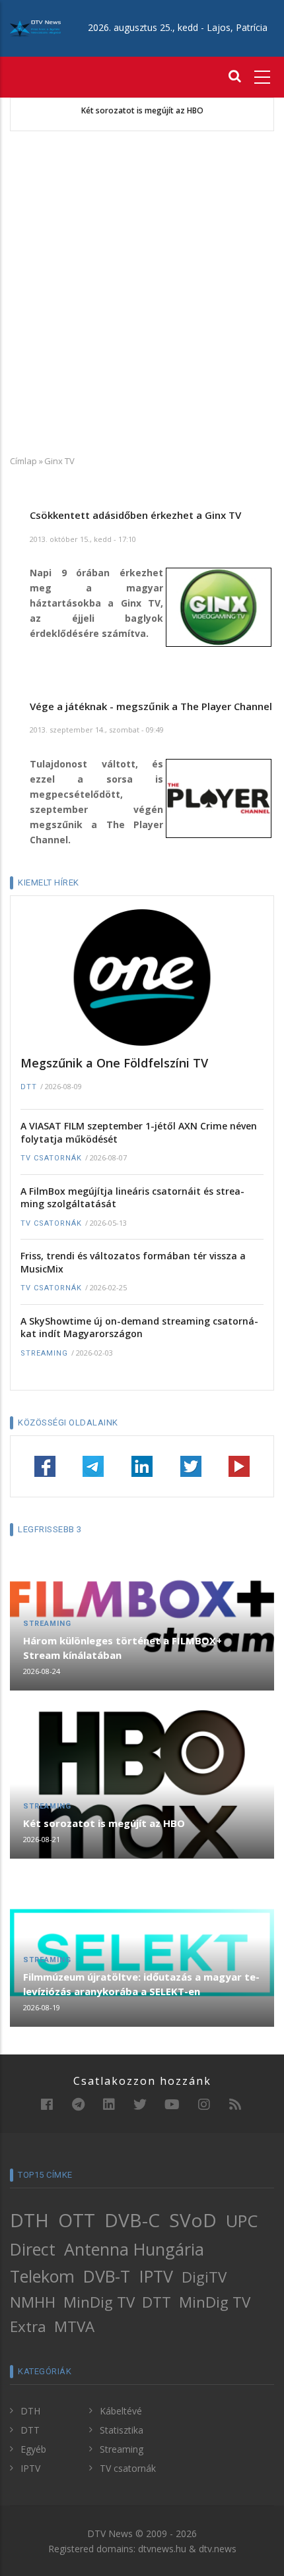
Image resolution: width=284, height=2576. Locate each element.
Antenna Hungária (134, 2249)
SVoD (193, 2220)
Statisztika (122, 2430)
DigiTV (204, 2277)
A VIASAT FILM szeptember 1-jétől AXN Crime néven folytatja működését (139, 1132)
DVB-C (132, 2220)
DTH (29, 2220)
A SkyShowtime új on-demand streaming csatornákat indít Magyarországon (139, 1328)
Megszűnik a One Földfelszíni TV (114, 1063)
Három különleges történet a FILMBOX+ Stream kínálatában (123, 1648)
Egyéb (33, 2449)
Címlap (23, 461)
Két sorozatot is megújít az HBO (142, 111)
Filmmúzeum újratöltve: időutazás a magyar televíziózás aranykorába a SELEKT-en (141, 1984)
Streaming (44, 1353)
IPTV (156, 2276)
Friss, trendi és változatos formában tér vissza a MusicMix (133, 1262)
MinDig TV (99, 2302)
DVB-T (107, 2276)
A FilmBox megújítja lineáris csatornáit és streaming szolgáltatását (132, 1198)
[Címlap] (35, 27)
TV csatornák (51, 1158)
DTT (29, 1087)
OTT (77, 2220)
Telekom (42, 2276)
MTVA (74, 2326)
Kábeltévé (121, 2411)
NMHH (33, 2302)
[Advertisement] (142, 293)
